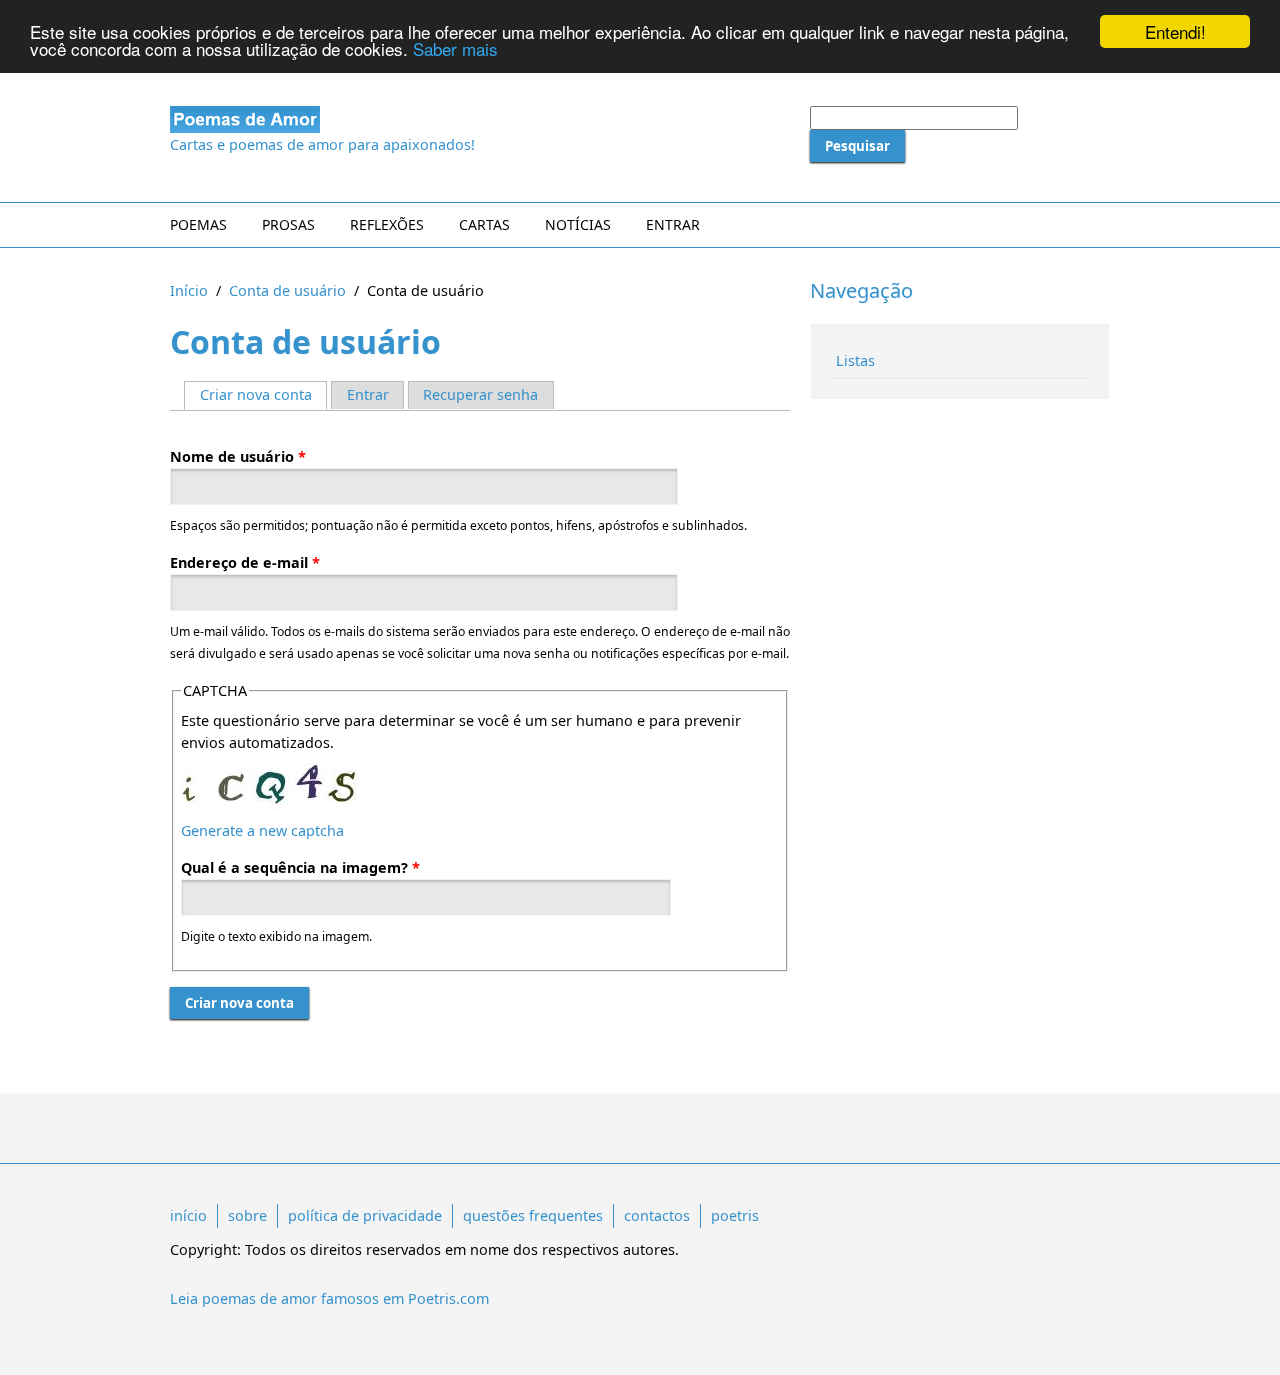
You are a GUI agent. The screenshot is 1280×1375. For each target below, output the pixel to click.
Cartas (484, 224)
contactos (657, 1215)
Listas (855, 360)
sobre (247, 1215)
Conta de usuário (287, 290)
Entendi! (1175, 31)
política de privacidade (365, 1215)
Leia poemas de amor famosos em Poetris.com (329, 1298)
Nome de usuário (238, 456)
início (188, 1215)
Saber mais (455, 49)
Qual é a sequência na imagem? (300, 867)
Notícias (578, 224)
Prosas (288, 224)
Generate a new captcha (262, 830)
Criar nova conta (263, 394)
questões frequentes (533, 1215)
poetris (735, 1215)
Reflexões (387, 224)
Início (189, 290)
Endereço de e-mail (245, 562)
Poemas (198, 224)
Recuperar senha (480, 394)
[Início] (480, 119)
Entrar (673, 224)
